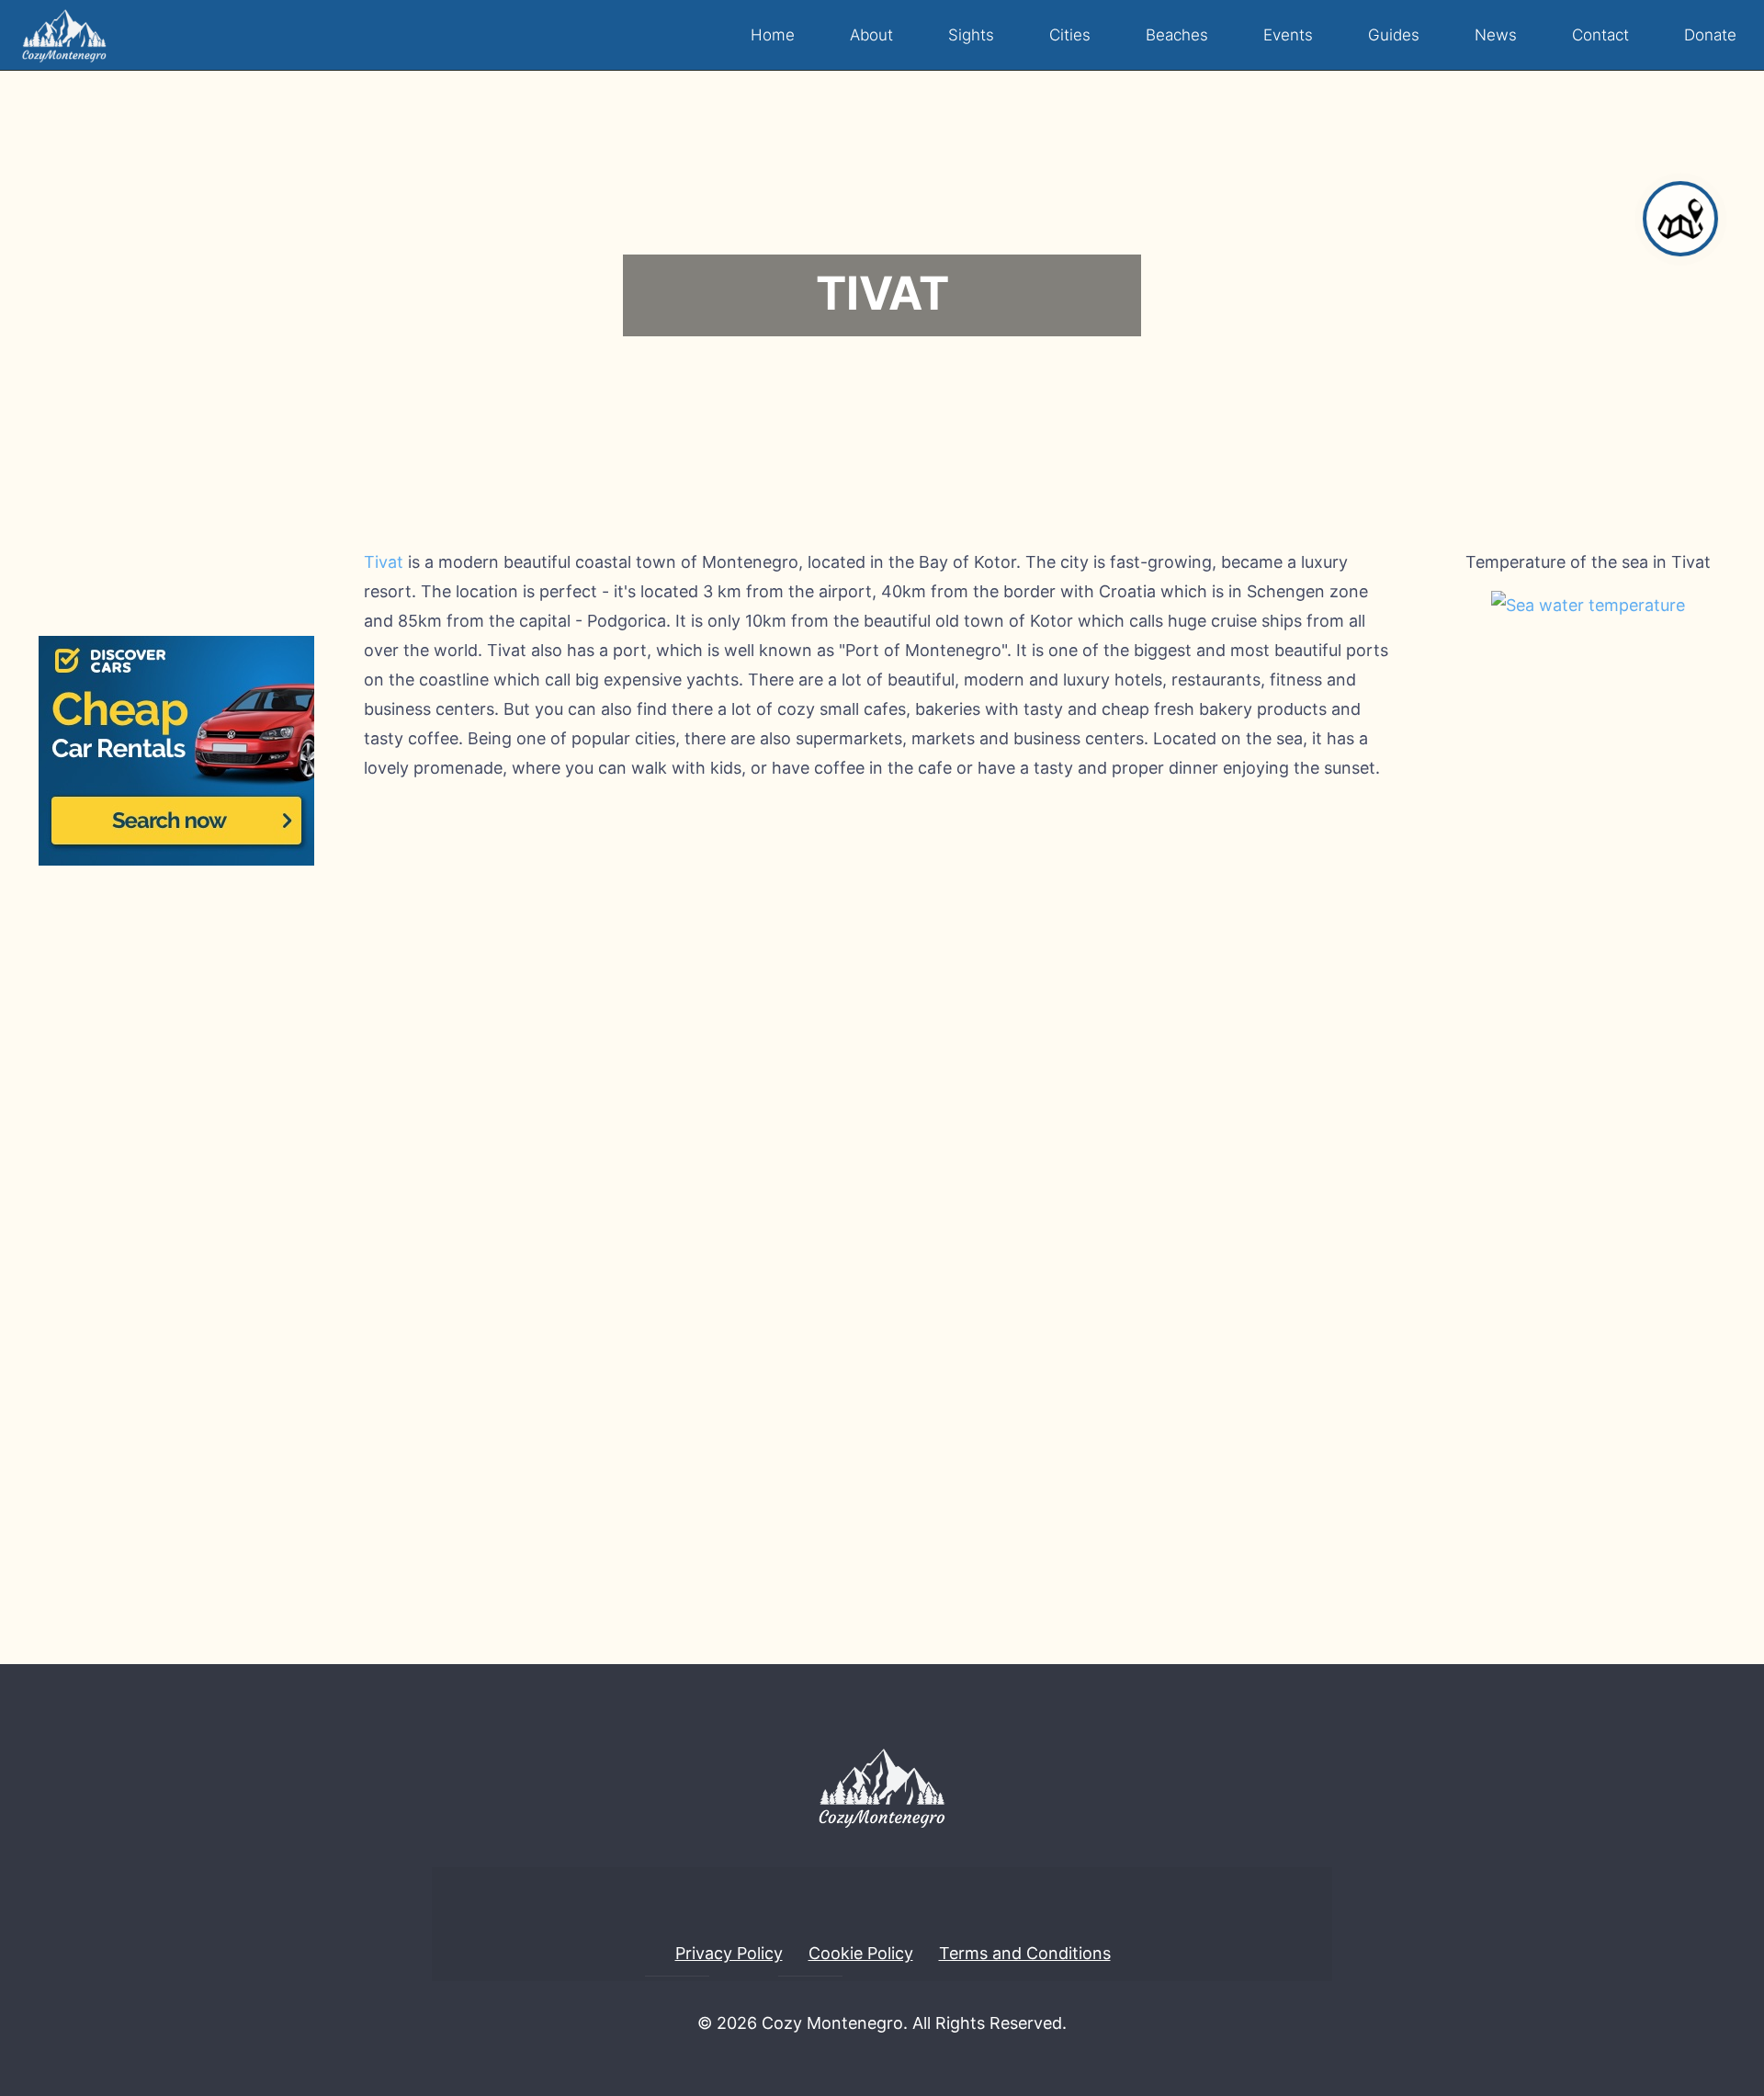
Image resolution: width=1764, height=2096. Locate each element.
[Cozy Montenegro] (64, 35)
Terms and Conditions (1025, 1953)
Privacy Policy (729, 1953)
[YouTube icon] (866, 2063)
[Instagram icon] (898, 2063)
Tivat (384, 562)
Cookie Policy (861, 1953)
